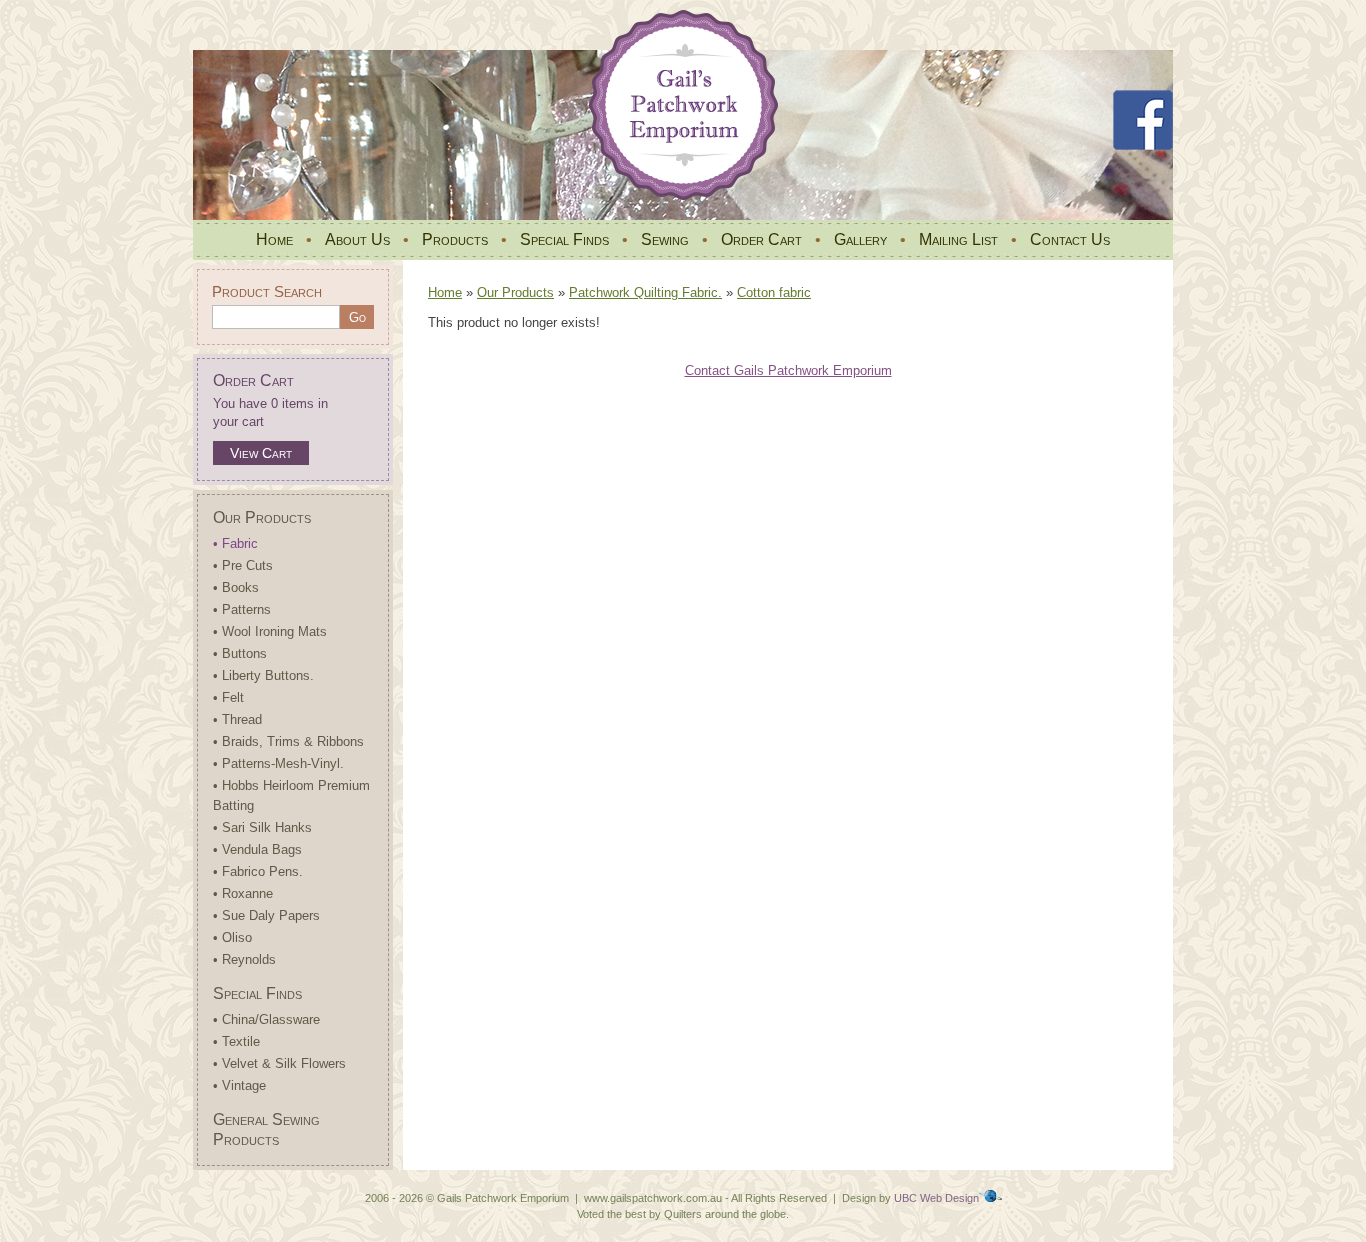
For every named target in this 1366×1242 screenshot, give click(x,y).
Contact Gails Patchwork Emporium (788, 370)
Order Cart (761, 239)
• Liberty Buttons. (263, 675)
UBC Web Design (936, 1198)
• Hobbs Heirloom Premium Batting (291, 795)
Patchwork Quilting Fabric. (645, 292)
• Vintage (239, 1085)
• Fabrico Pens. (258, 871)
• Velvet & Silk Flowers (279, 1063)
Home (274, 239)
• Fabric (235, 543)
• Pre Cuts (243, 565)
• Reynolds (244, 959)
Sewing (665, 239)
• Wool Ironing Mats (270, 631)
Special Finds (564, 239)
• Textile (236, 1041)
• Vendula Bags (257, 849)
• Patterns (242, 609)
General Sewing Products (266, 1129)
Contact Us (1070, 239)
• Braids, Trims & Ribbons (288, 741)
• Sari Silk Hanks (262, 827)
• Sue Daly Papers (266, 915)
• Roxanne (243, 893)
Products (455, 239)
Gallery (860, 239)
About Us (357, 239)
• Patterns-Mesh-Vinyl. (278, 763)
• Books (236, 587)
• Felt (228, 697)
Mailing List (958, 239)
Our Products (262, 517)
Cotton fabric (774, 292)
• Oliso (232, 937)
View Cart (261, 453)
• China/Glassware (266, 1019)
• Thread (237, 719)
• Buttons (240, 653)
